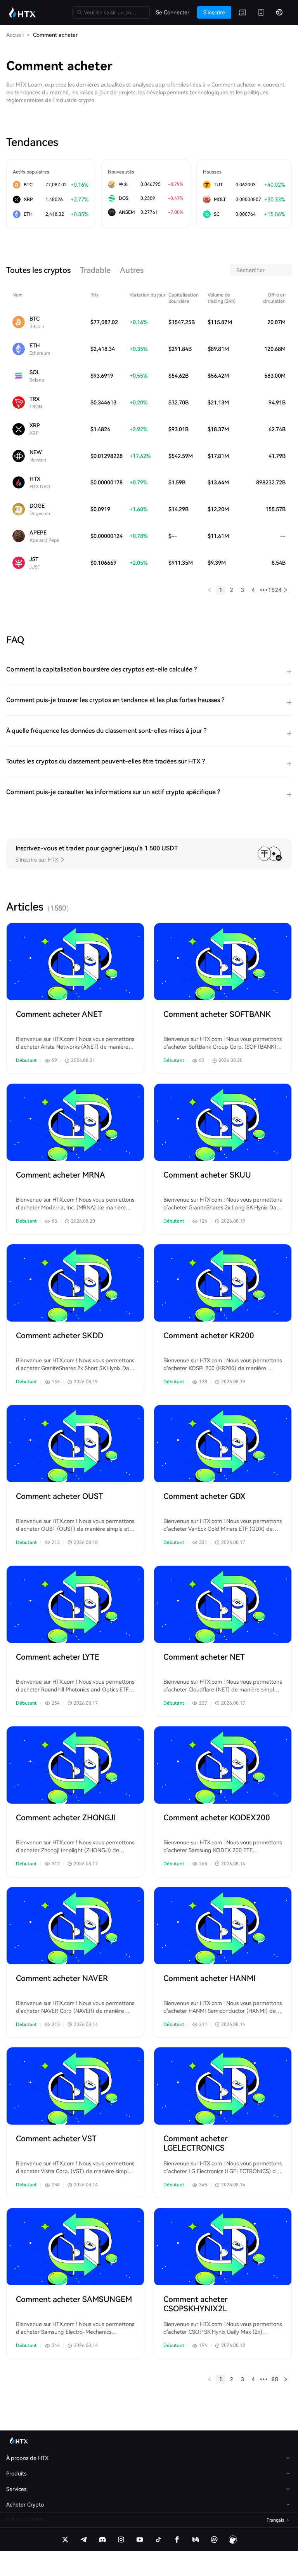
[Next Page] (286, 590)
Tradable (95, 270)
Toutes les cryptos (38, 270)
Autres (132, 270)
